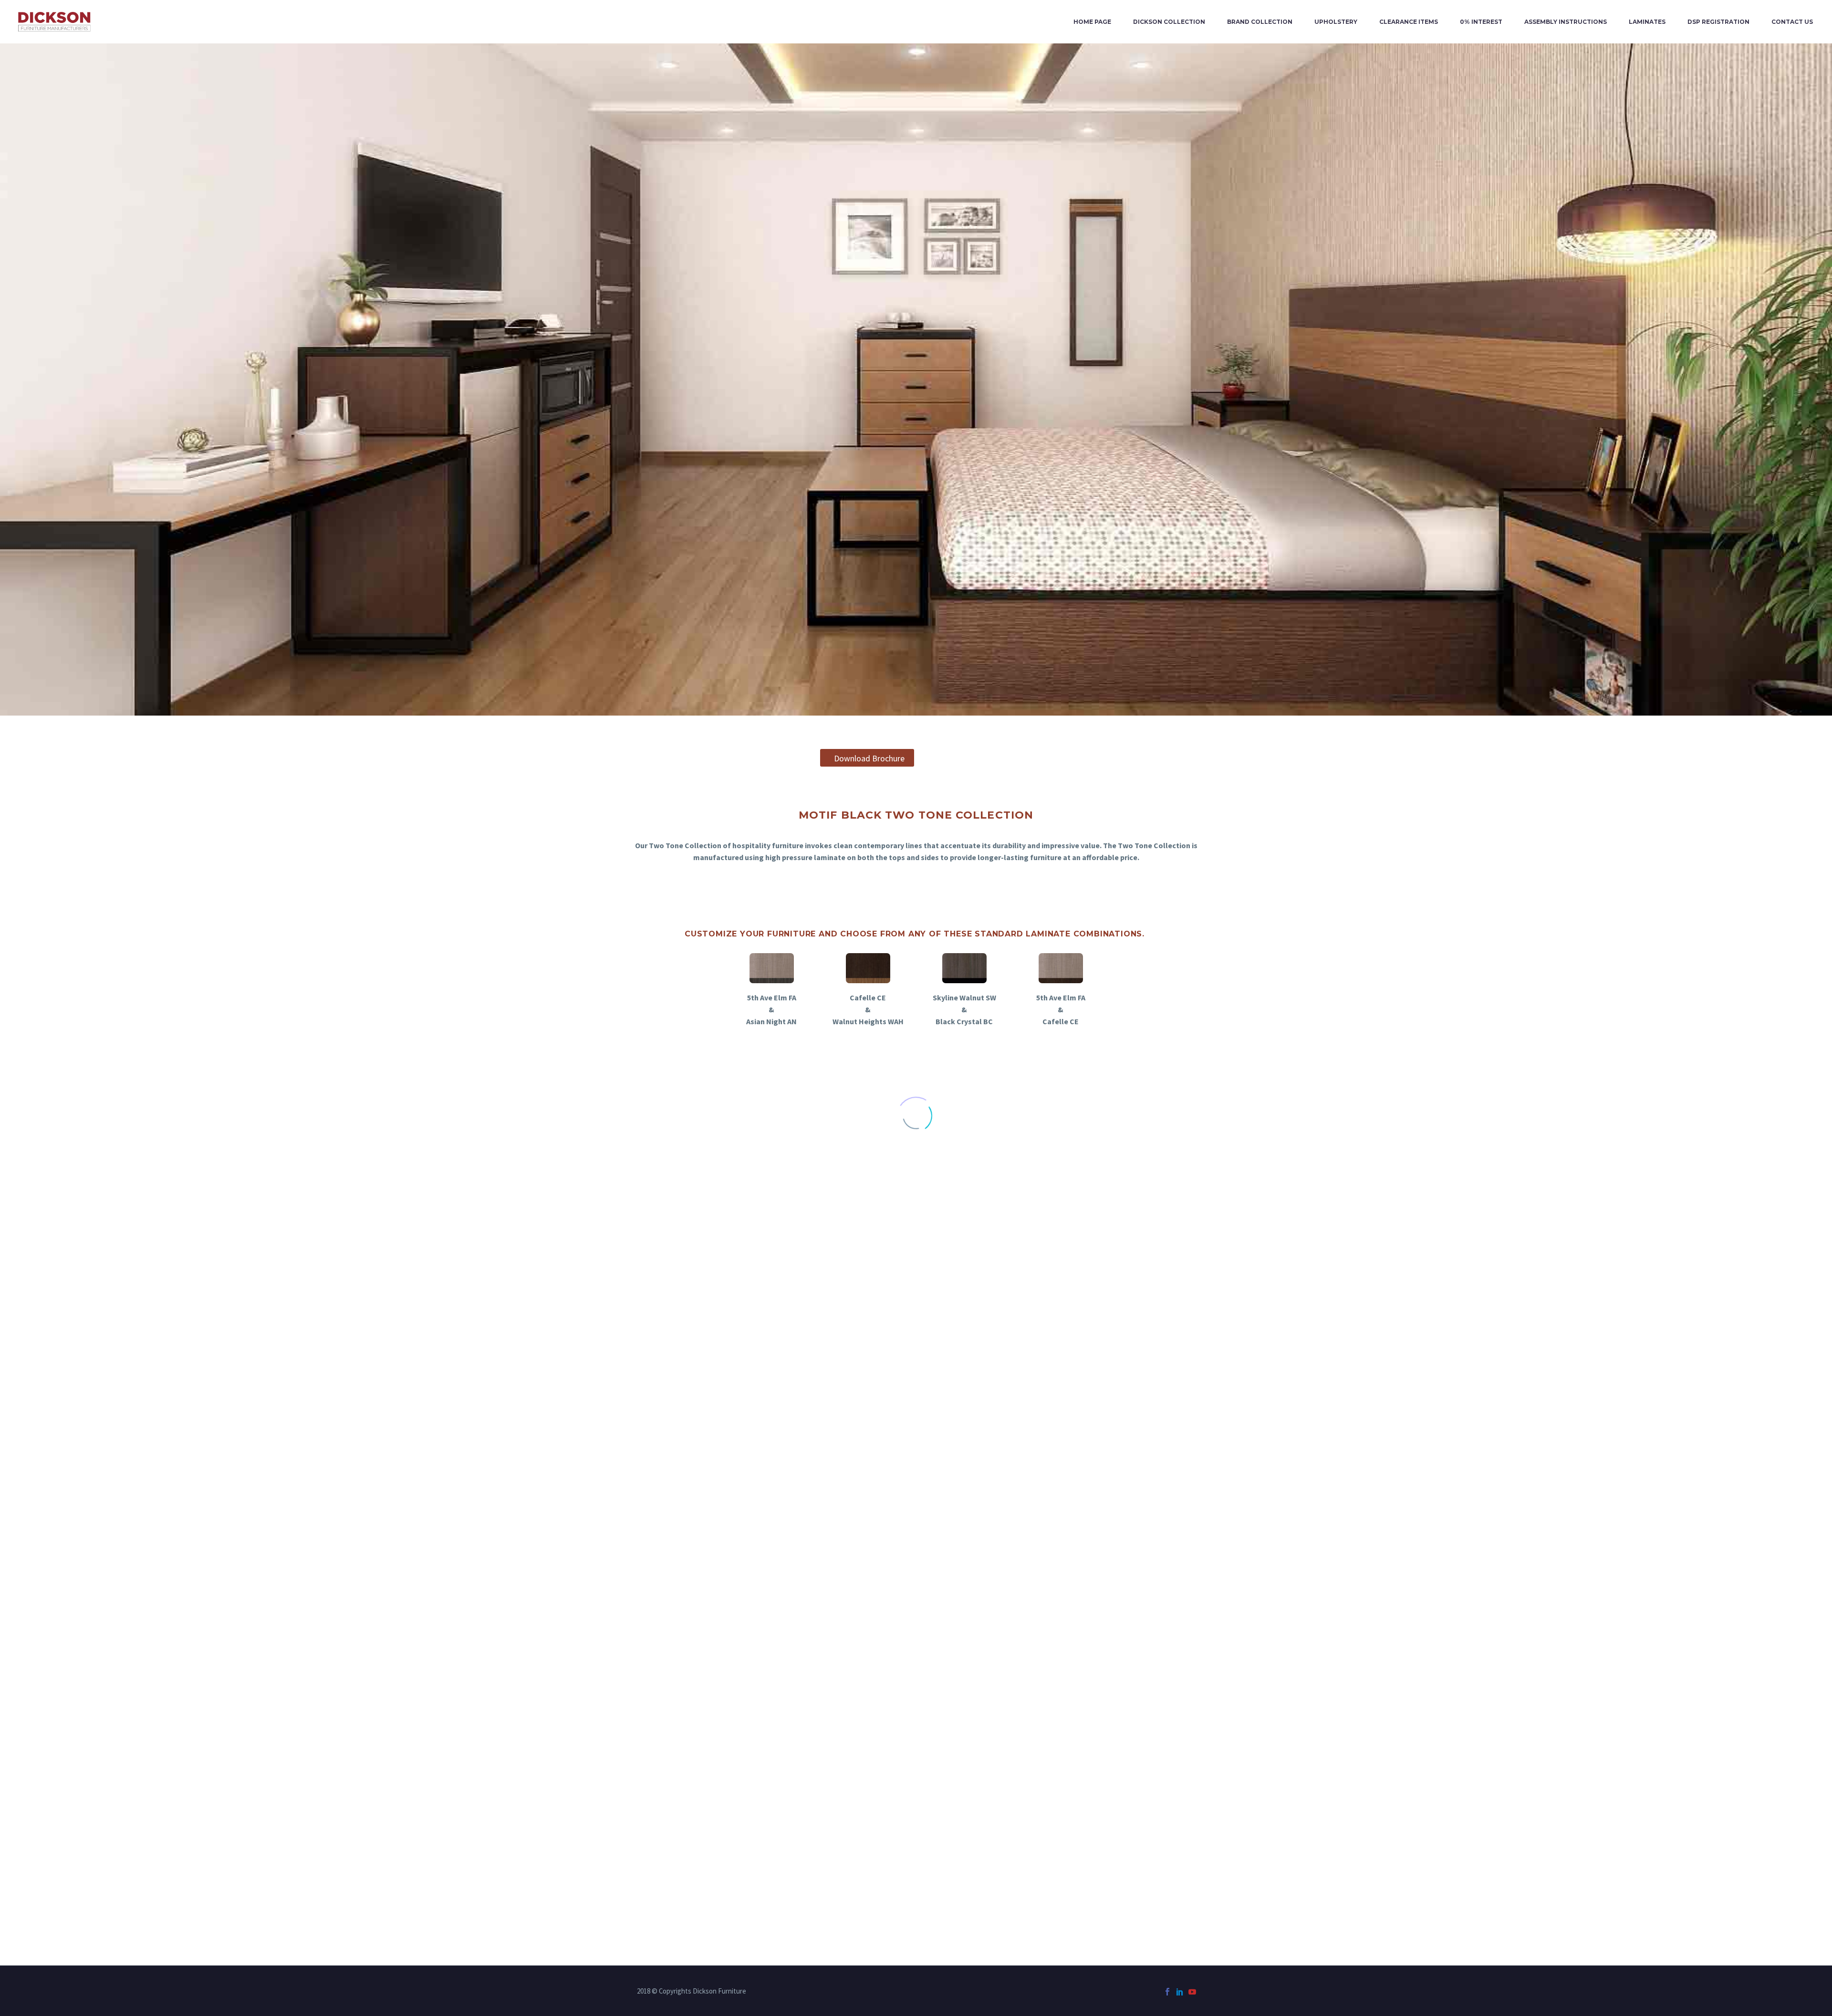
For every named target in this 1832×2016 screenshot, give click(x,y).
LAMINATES (1647, 22)
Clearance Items (1409, 22)
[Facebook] (1167, 1992)
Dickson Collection (1169, 22)
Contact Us (1792, 22)
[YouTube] (1192, 1992)
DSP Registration (1718, 22)
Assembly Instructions (1566, 22)
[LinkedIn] (1180, 1992)
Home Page (1092, 22)
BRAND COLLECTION (1260, 22)
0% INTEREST (1481, 22)
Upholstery (1336, 22)
